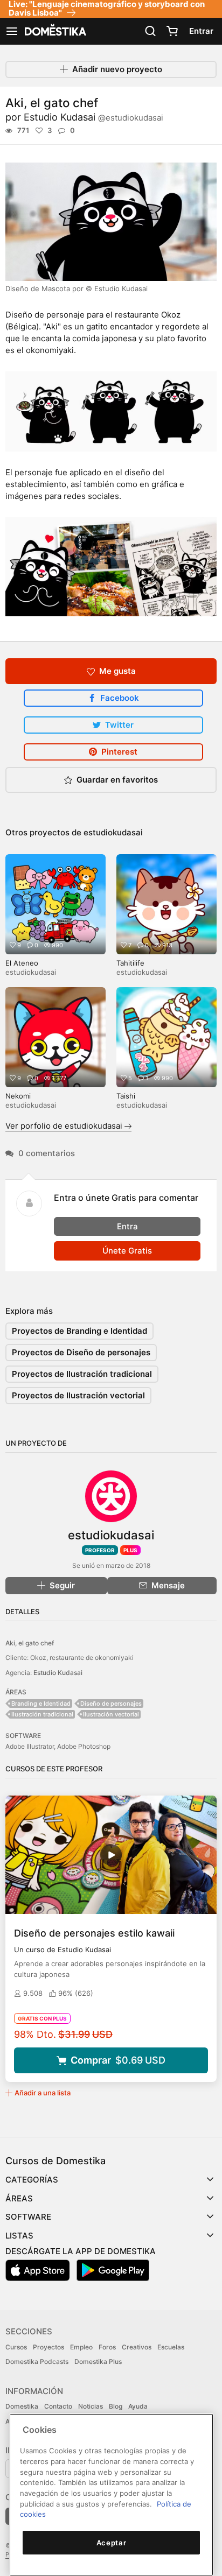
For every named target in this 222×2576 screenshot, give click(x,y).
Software (28, 2217)
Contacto (58, 2406)
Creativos (137, 2347)
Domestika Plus (98, 2362)
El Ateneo (22, 963)
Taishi (126, 1096)
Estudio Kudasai (93, 117)
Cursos (16, 2347)
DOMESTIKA (54, 31)
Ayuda (138, 2406)
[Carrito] (172, 31)
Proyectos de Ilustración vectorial (78, 1395)
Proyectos (48, 2347)
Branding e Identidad (41, 1704)
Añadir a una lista (43, 2093)
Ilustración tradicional (42, 1714)
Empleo (81, 2347)
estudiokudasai (113, 832)
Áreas (19, 2198)
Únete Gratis (127, 1251)
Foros (107, 2347)
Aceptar (112, 2543)
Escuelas (171, 2347)
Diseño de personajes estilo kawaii (94, 1933)
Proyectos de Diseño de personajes (81, 1352)
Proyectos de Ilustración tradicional (82, 1374)
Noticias (91, 2406)
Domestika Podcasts (37, 2362)
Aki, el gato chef (30, 1643)
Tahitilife (130, 963)
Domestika (22, 2406)
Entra (127, 1226)
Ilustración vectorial (111, 1714)
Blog (116, 2406)
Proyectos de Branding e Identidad (79, 1331)
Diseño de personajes (111, 1704)
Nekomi (18, 1096)
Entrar (201, 31)
